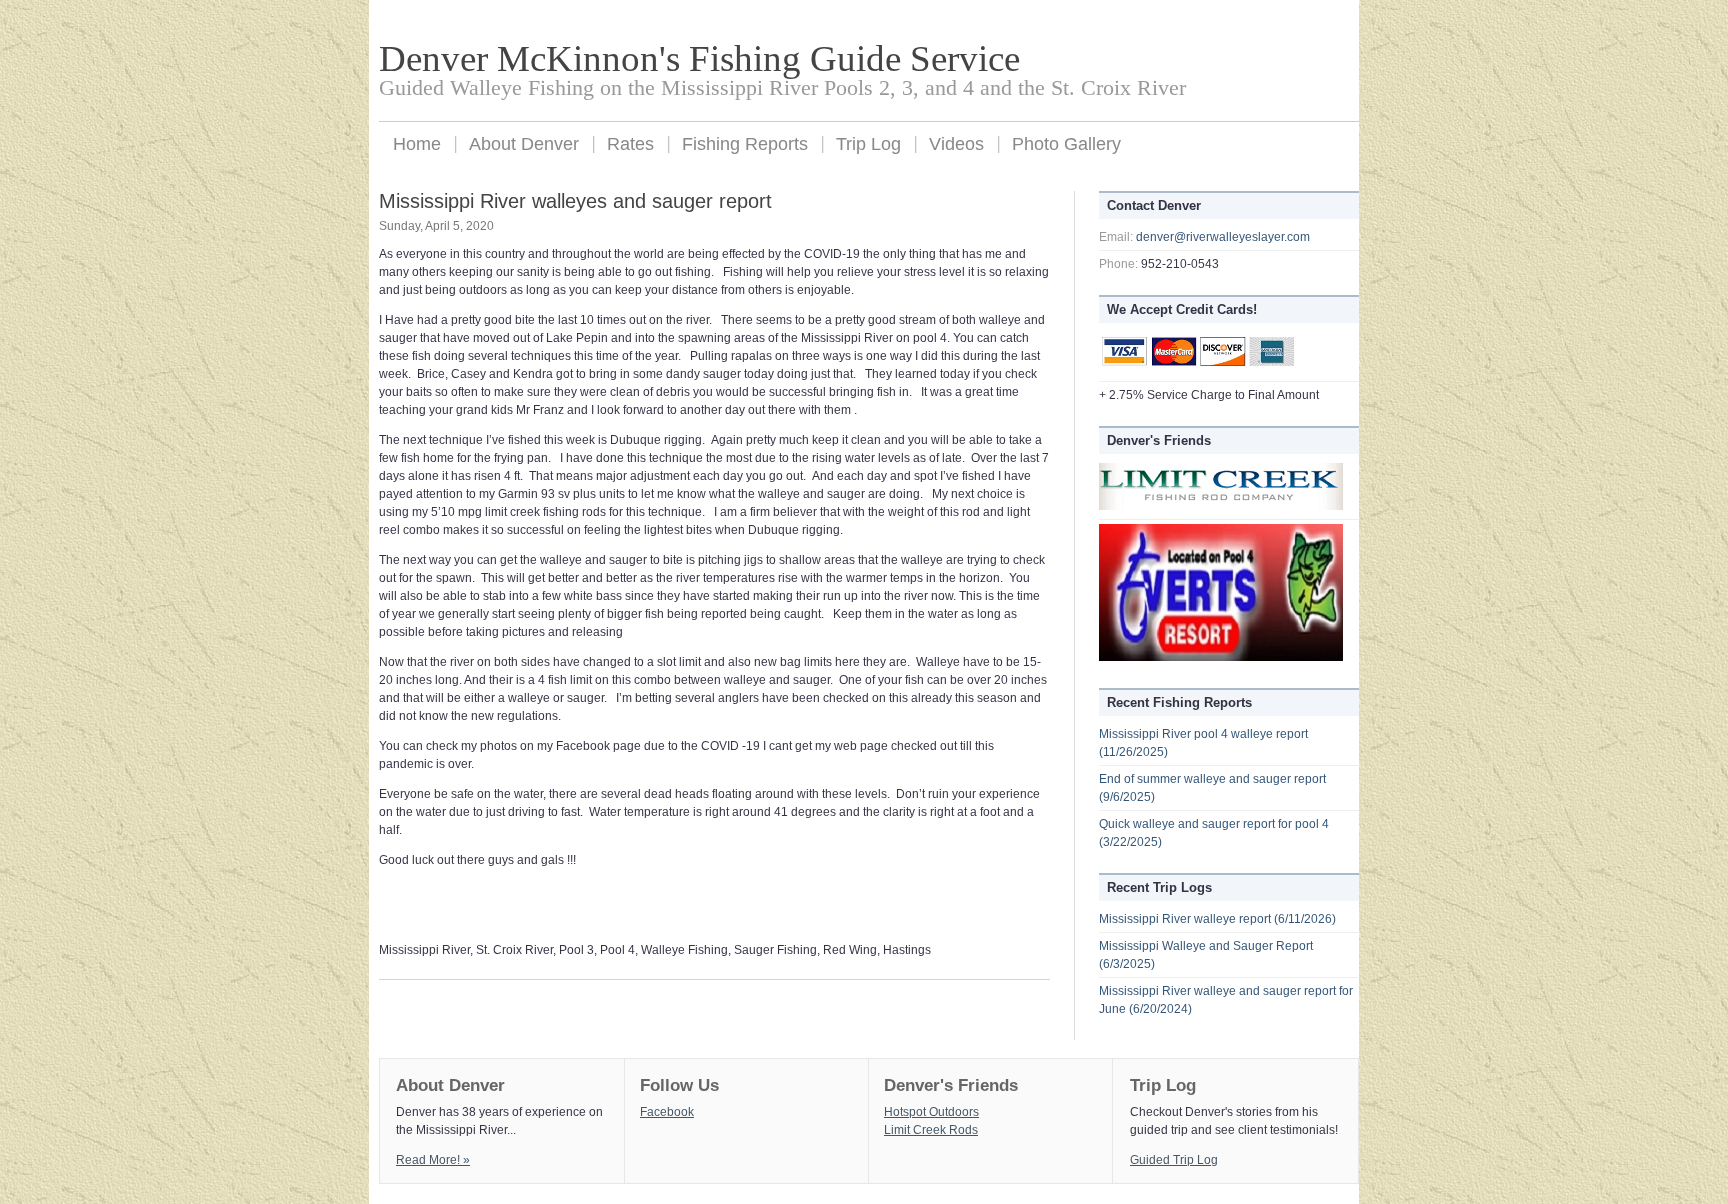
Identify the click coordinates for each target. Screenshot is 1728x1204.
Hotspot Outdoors (931, 1112)
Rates (630, 144)
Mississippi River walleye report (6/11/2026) (1217, 919)
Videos (956, 144)
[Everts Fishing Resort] (1221, 657)
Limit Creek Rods (931, 1130)
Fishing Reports (745, 144)
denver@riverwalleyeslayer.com (1223, 237)
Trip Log (868, 144)
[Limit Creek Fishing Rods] (1221, 506)
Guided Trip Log (1174, 1160)
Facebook (667, 1112)
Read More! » (433, 1160)
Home (417, 144)
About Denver (524, 144)
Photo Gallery (1066, 144)
